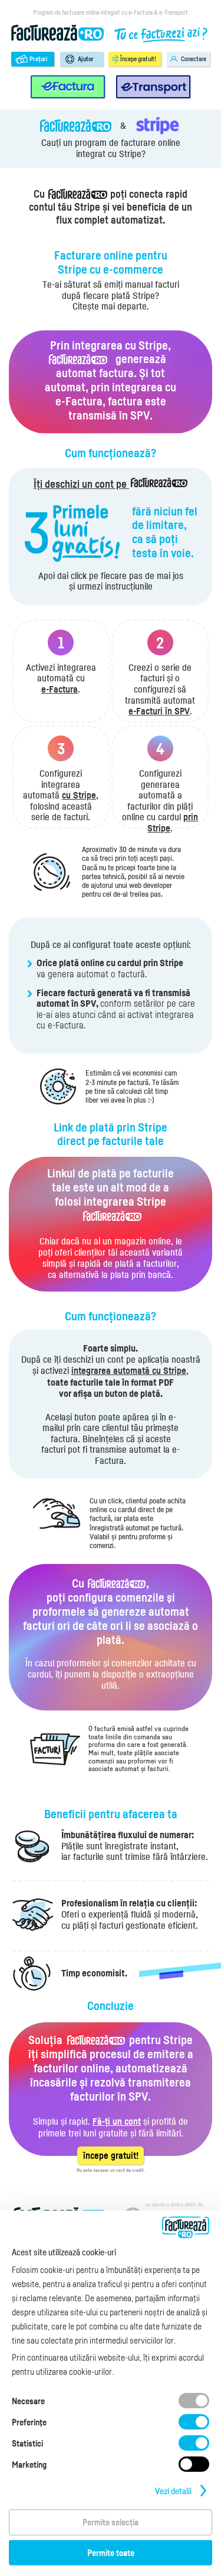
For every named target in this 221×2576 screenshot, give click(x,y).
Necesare (28, 2401)
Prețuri (39, 59)
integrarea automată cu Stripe (129, 1371)
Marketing (29, 2464)
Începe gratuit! (138, 59)
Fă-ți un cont (117, 2121)
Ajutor (86, 59)
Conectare (194, 59)
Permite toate (111, 2552)
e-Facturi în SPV (159, 711)
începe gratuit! (111, 2156)
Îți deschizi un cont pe (81, 484)
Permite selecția (111, 2522)
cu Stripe (79, 795)
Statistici (27, 2443)
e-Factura (60, 689)
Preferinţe (29, 2422)
